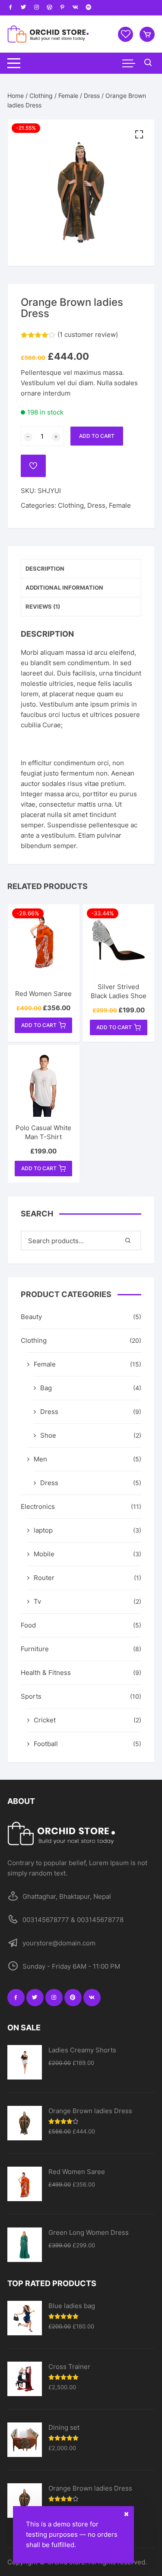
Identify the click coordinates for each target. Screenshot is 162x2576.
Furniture (35, 1649)
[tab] (81, 569)
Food (28, 1625)
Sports (31, 1696)
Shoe (48, 1435)
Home (16, 96)
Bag (46, 1388)
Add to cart (97, 436)
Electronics (38, 1506)
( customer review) (88, 335)
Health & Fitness (46, 1673)
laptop (43, 1530)
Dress (92, 96)
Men (40, 1459)
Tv (37, 1601)
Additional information (64, 587)
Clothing (41, 96)
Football (46, 1744)
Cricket (45, 1720)
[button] (139, 135)
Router (44, 1578)
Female (68, 96)
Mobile (44, 1554)
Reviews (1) (43, 606)
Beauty (31, 1317)
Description (45, 569)
